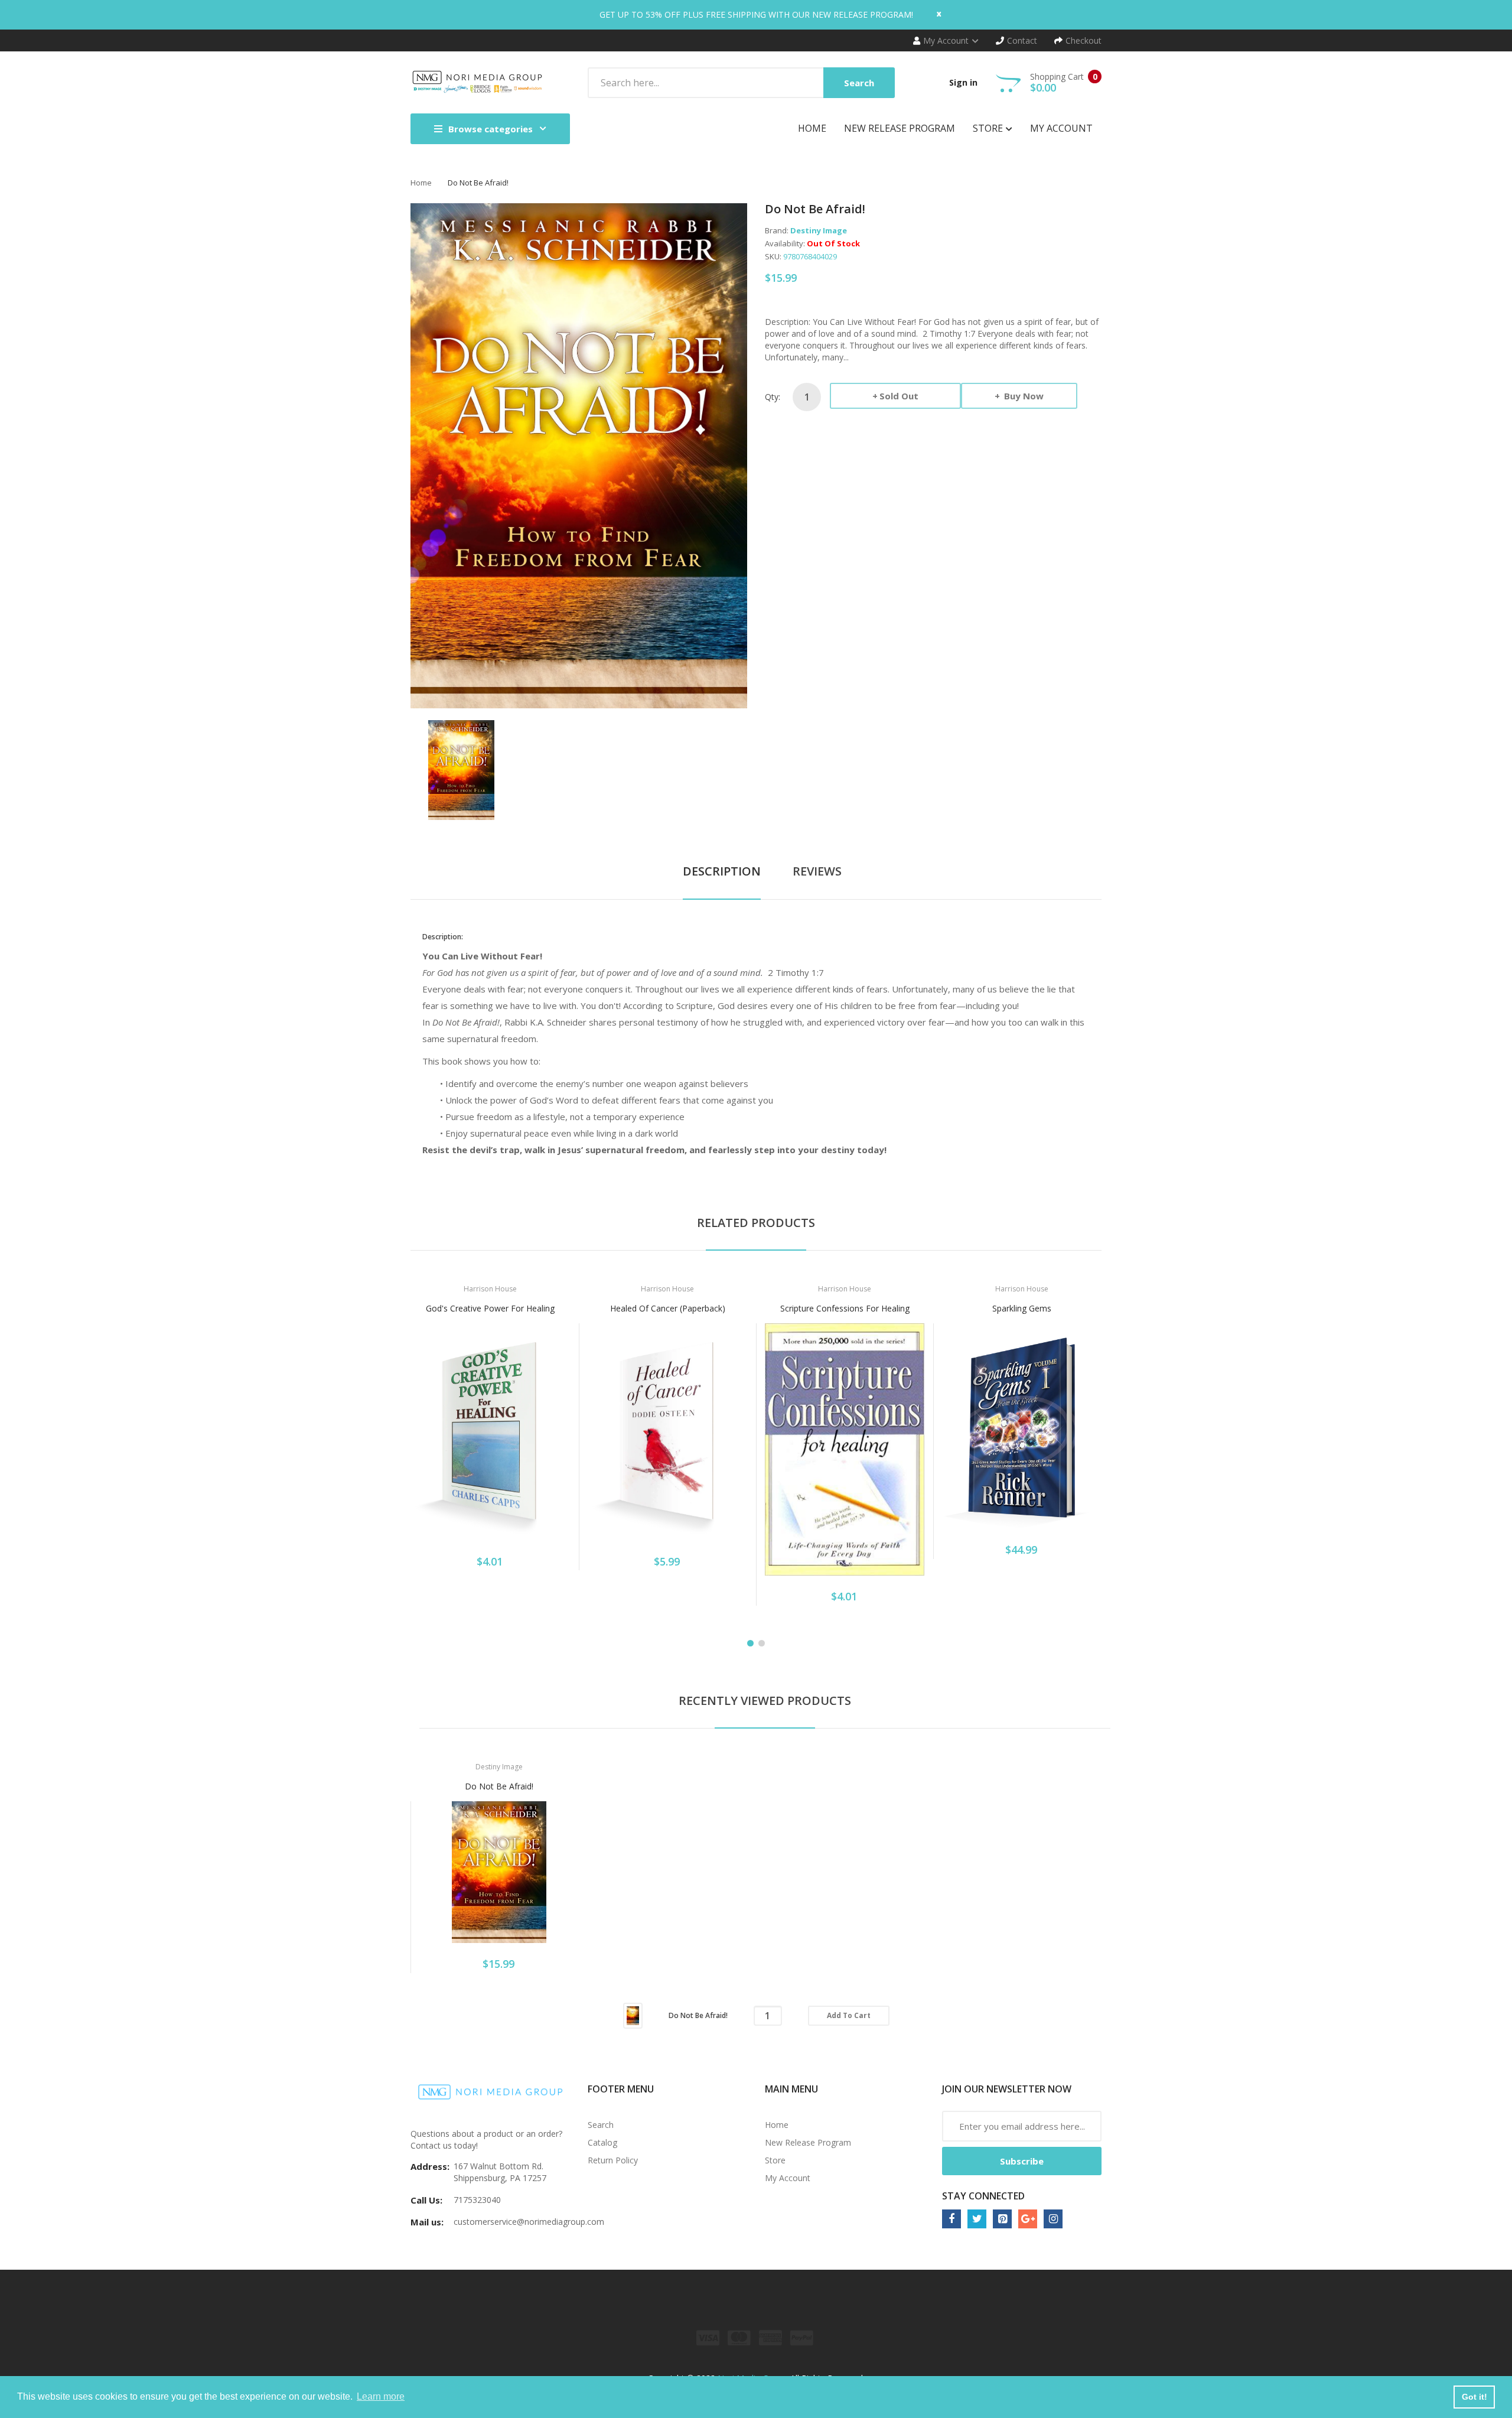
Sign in (963, 82)
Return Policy (613, 2160)
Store (775, 2160)
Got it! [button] (1474, 2397)
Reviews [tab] (817, 871)
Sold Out (899, 396)
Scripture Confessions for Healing (845, 1308)
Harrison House (490, 1289)
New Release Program (808, 2142)
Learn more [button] (381, 2396)
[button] (422, 1450)
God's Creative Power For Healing (490, 1308)
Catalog (602, 2142)
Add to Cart (849, 2015)
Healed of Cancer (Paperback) (668, 1308)
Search (601, 2125)
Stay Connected (983, 2196)
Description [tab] (722, 871)
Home (421, 183)
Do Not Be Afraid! (499, 1786)
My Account (788, 2178)
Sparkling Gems (1022, 1308)
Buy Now (1023, 396)
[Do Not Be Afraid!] (461, 769)
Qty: (773, 397)
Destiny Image (819, 230)
